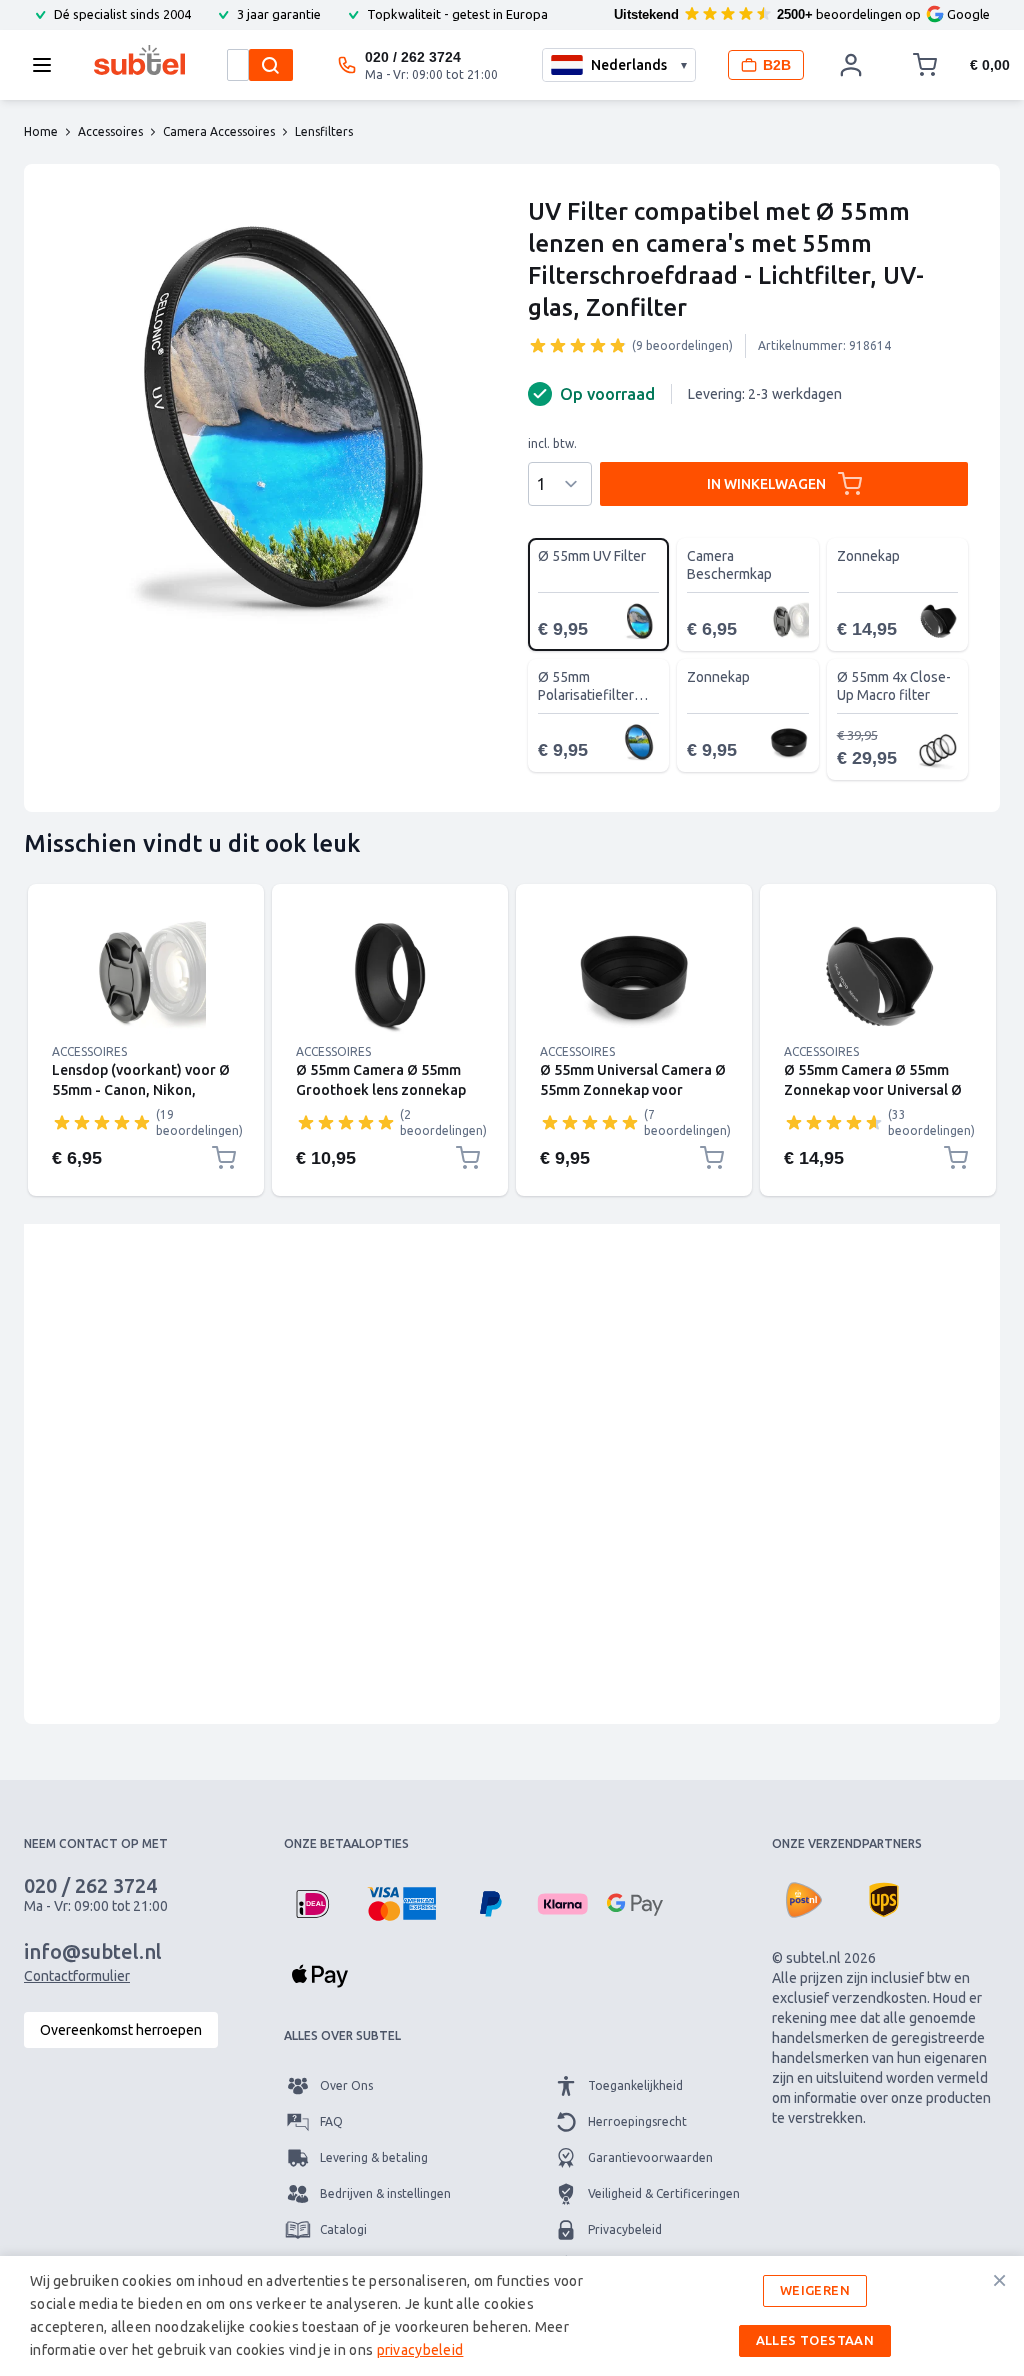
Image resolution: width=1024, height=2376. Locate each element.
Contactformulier (77, 1976)
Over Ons (346, 2085)
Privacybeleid (625, 2229)
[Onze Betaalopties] (312, 1904)
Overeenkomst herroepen (121, 2030)
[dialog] (512, 2316)
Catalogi (343, 2229)
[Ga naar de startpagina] (139, 60)
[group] (578, 345)
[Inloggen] (852, 65)
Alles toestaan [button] (815, 2340)
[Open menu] (48, 65)
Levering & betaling (374, 2157)
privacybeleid (420, 2350)
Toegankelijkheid (635, 2085)
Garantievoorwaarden (650, 2157)
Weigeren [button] (815, 2290)
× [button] (999, 2280)
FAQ (331, 2121)
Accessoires (89, 1051)
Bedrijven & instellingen (385, 2193)
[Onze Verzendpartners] (804, 1900)
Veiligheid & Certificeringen (664, 2193)
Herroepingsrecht (637, 2121)
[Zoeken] (271, 65)
